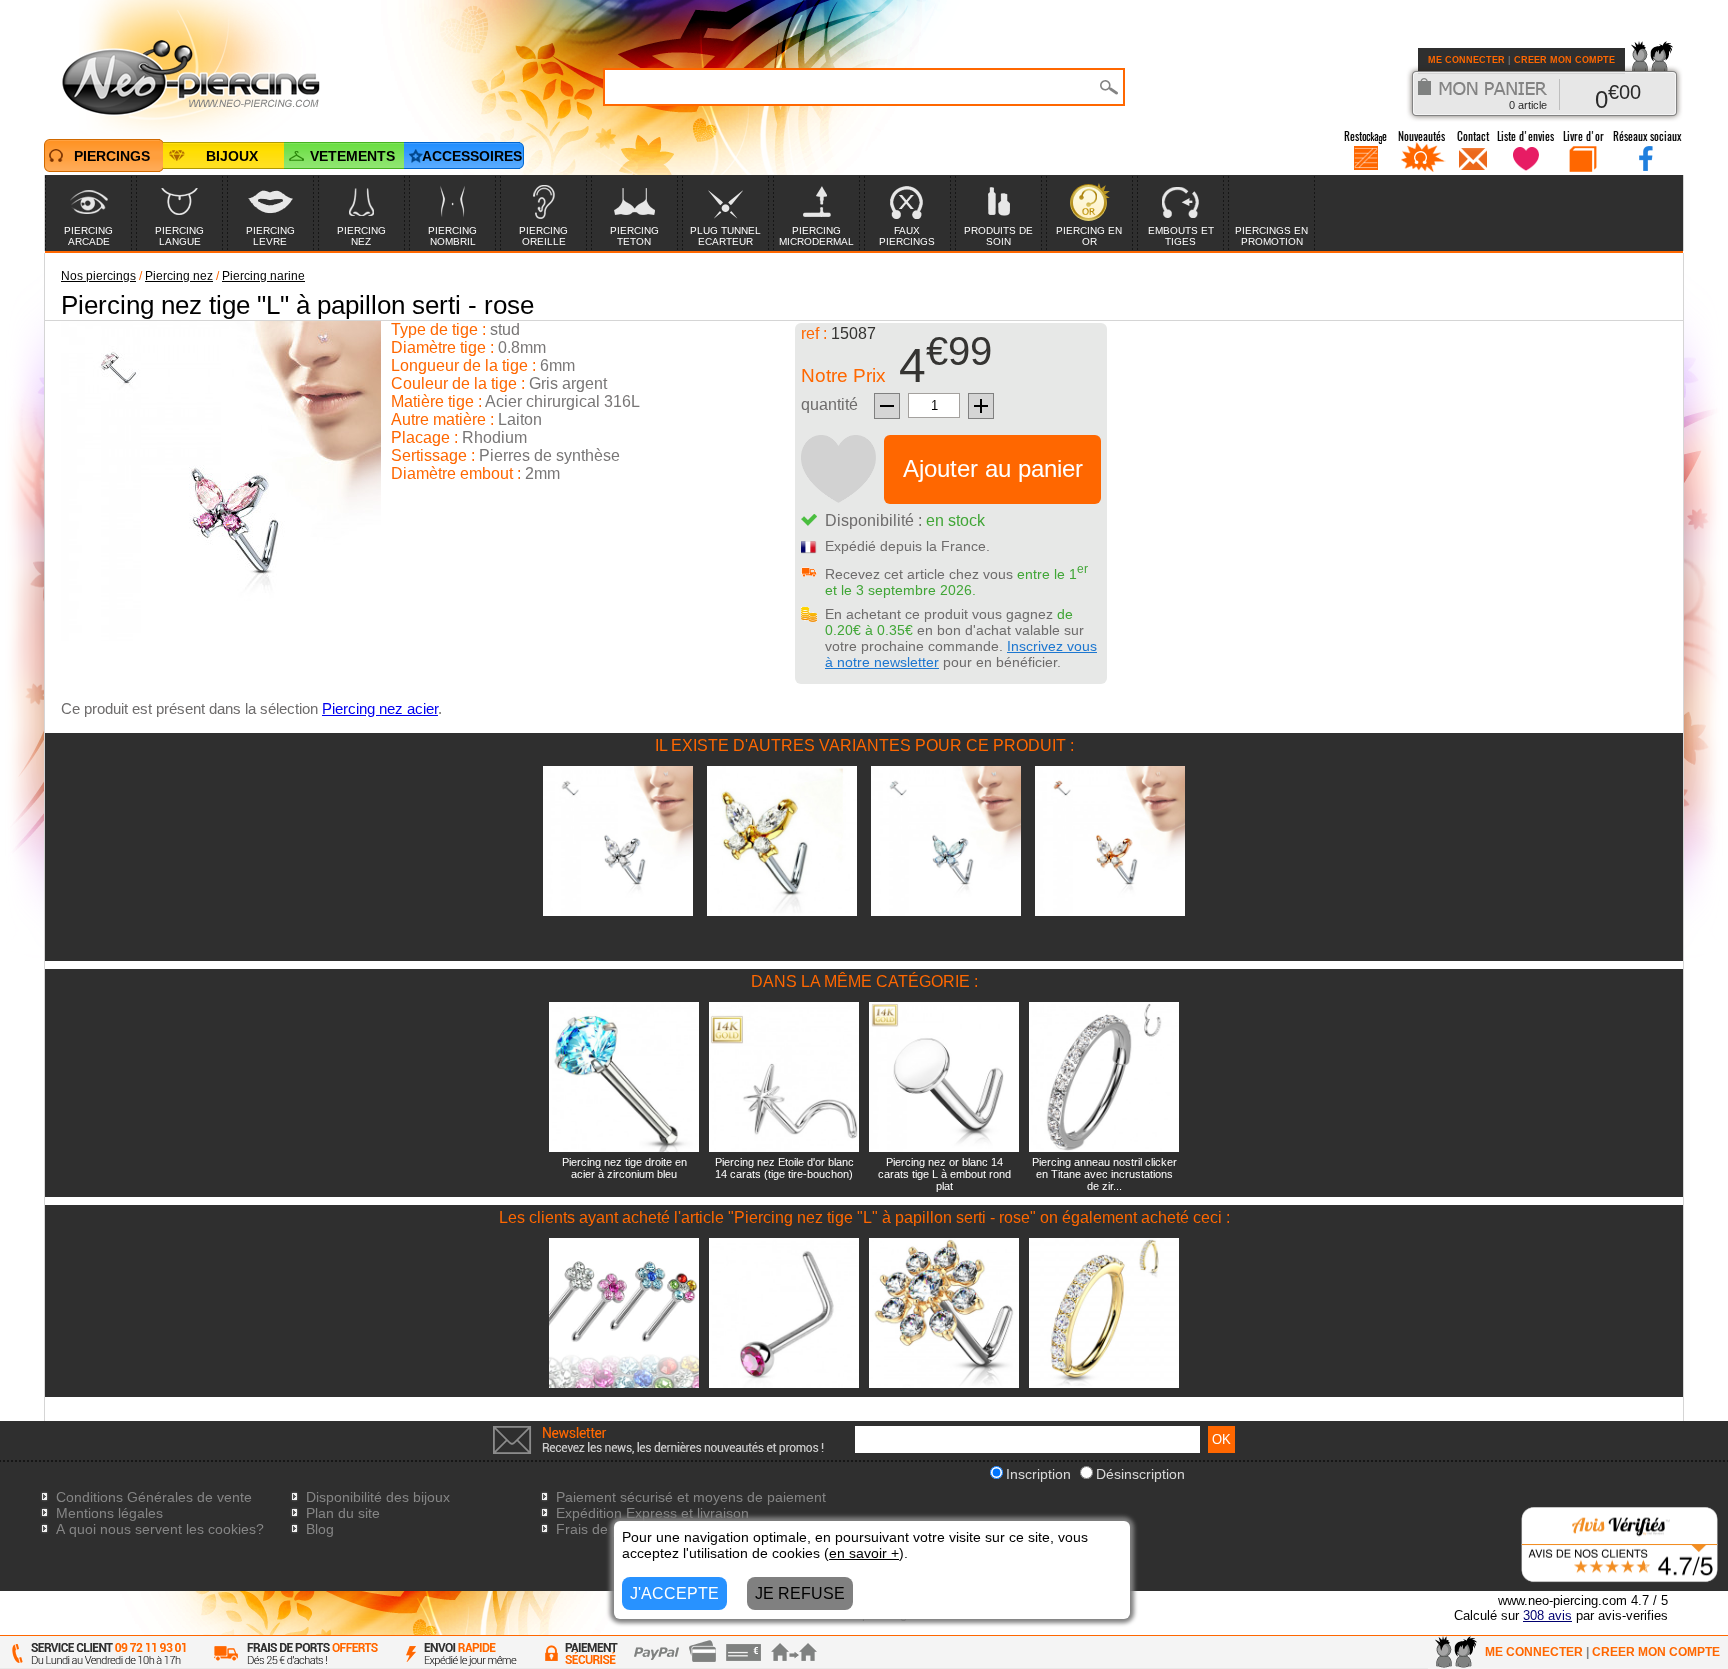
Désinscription (1140, 1474)
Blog (320, 1529)
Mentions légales (109, 1513)
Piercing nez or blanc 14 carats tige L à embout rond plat (944, 1174)
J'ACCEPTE (674, 1593)
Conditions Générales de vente (154, 1497)
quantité (829, 404)
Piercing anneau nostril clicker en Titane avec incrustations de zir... (1104, 1174)
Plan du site (343, 1513)
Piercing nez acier (380, 708)
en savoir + (864, 1553)
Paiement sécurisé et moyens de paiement (691, 1497)
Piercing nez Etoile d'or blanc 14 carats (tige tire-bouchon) (784, 1168)
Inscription (1038, 1474)
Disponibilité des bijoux (378, 1497)
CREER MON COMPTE (1564, 60)
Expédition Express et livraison (652, 1513)
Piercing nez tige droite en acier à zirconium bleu (624, 1168)
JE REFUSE (800, 1593)
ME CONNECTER (1466, 60)
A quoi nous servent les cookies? (160, 1529)
